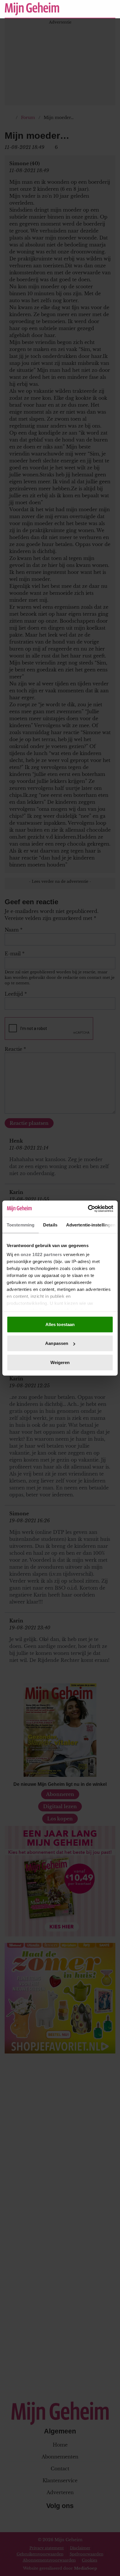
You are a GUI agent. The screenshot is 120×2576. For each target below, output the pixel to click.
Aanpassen (57, 1343)
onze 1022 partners (41, 1254)
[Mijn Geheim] (32, 9)
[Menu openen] (75, 9)
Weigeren (60, 1362)
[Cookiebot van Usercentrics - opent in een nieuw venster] (88, 1209)
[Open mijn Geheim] (94, 9)
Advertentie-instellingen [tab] (91, 1225)
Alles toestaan (60, 1324)
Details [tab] (50, 1225)
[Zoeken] (111, 9)
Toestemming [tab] (21, 1225)
